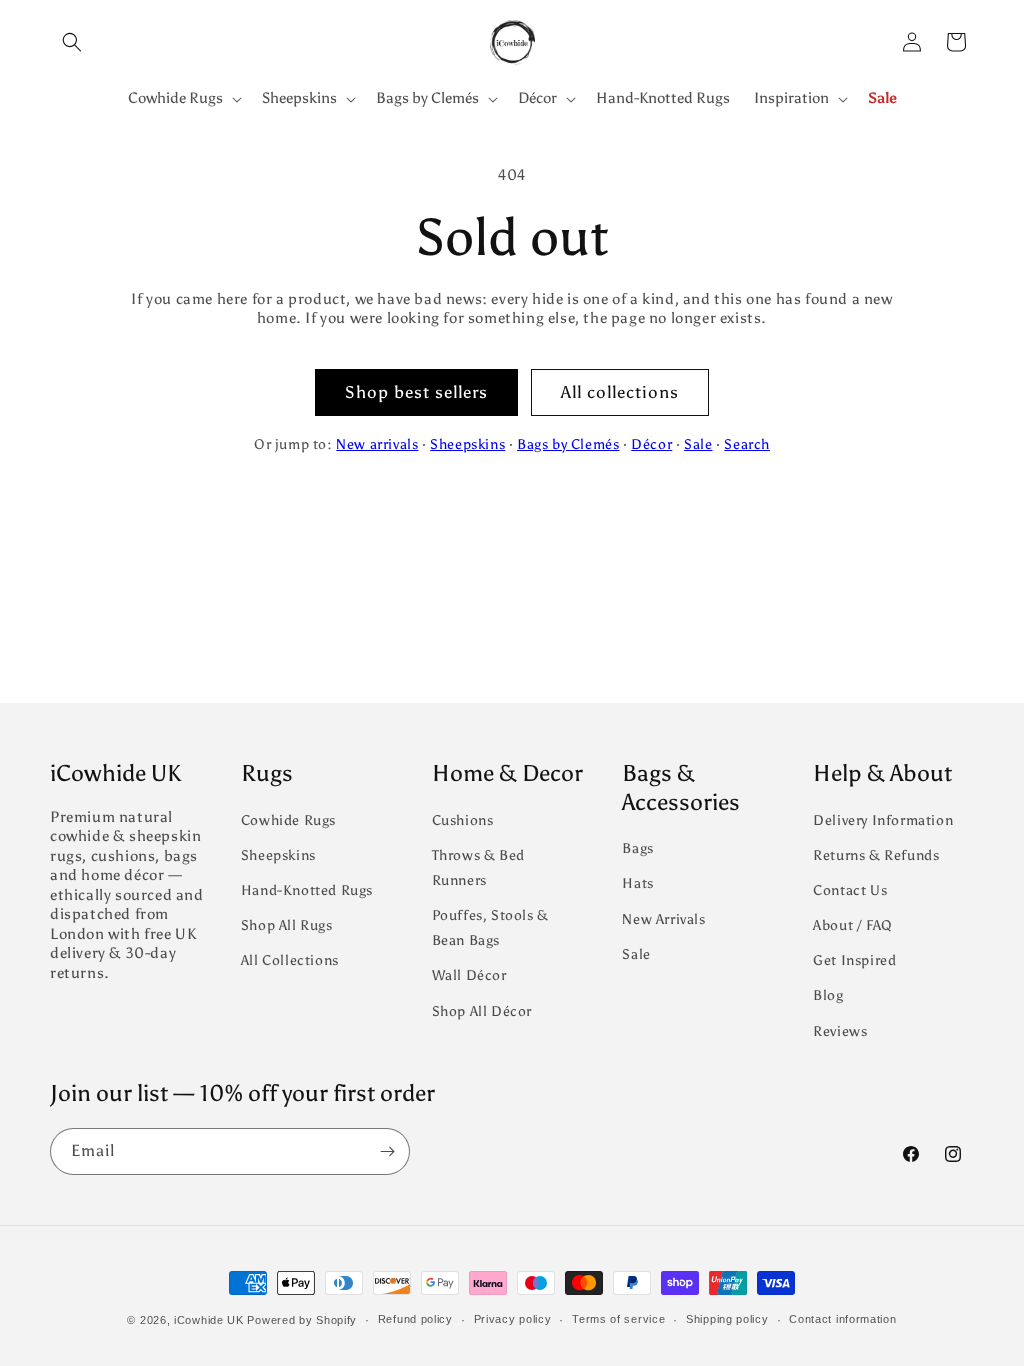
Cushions (463, 820)
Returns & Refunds (876, 855)
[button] (72, 42)
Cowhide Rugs (288, 820)
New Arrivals (663, 919)
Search (747, 444)
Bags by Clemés (568, 444)
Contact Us (850, 890)
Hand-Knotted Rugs (307, 890)
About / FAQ (853, 925)
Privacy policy (513, 1319)
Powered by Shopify (302, 1320)
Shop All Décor (482, 1011)
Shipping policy (727, 1319)
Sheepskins (467, 444)
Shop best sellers (416, 392)
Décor (651, 444)
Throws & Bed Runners (478, 868)
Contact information (842, 1319)
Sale (698, 444)
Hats (637, 883)
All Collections (290, 960)
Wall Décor (469, 975)
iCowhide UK (209, 1320)
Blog (828, 995)
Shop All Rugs (287, 925)
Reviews (840, 1031)
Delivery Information (883, 820)
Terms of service (618, 1319)
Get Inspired (854, 960)
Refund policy (415, 1319)
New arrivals (377, 444)
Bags (637, 848)
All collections (620, 392)
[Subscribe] (387, 1151)
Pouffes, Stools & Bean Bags (490, 928)
